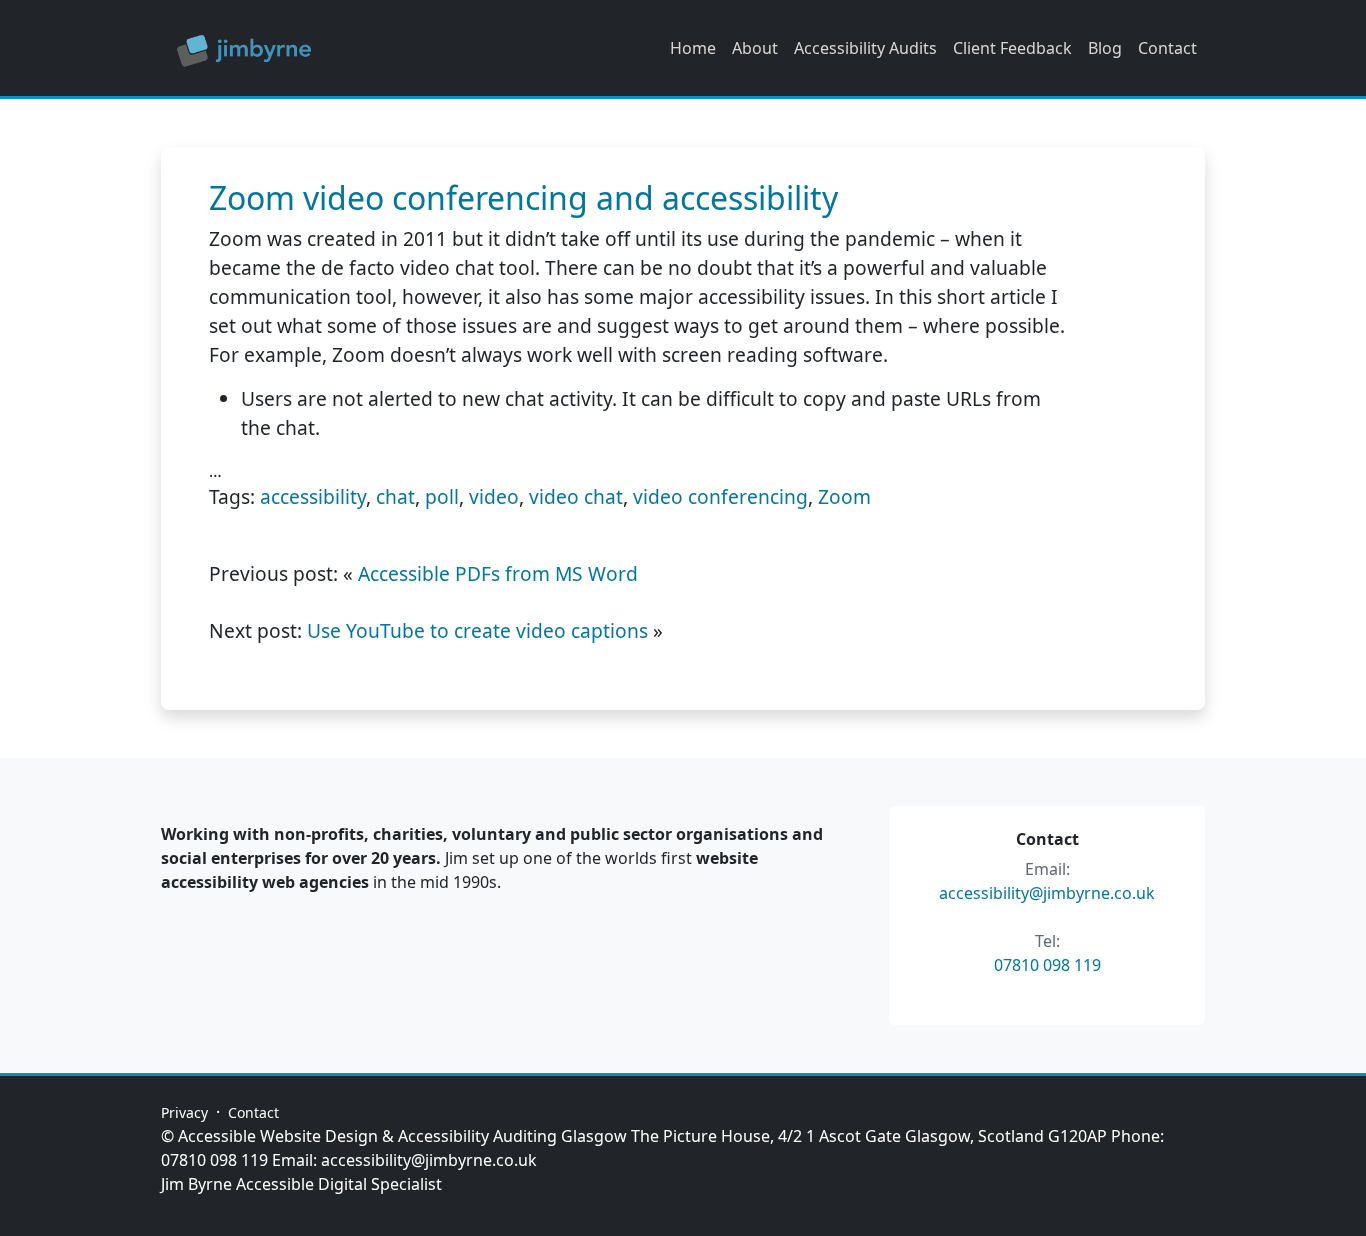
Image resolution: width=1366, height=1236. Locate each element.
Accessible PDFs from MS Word (498, 573)
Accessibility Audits (865, 48)
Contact (1167, 48)
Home (693, 48)
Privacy (184, 1112)
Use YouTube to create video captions (477, 630)
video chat (576, 496)
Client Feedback (1012, 48)
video (494, 496)
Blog (1105, 48)
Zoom (844, 496)
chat (395, 496)
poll (442, 496)
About (755, 48)
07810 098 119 (1047, 965)
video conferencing (720, 496)
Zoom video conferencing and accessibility (523, 197)
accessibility (313, 496)
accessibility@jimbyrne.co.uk (1047, 893)
